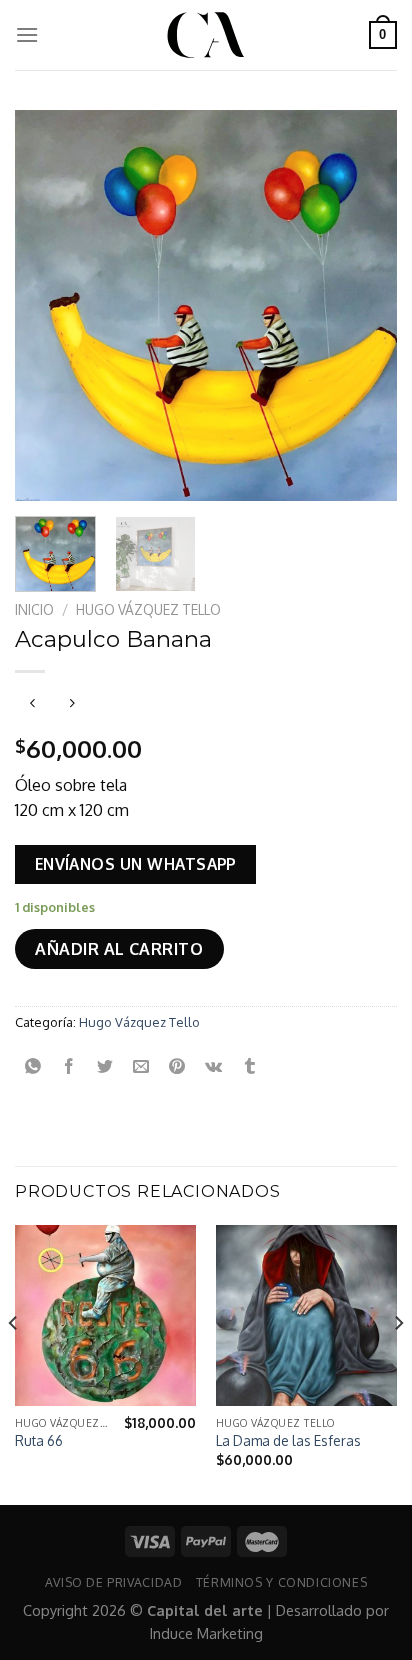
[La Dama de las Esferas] (306, 1315)
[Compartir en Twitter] (105, 1066)
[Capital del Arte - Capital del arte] (206, 35)
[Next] (364, 305)
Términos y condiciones (281, 1582)
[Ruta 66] (105, 1315)
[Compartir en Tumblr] (249, 1066)
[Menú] (27, 34)
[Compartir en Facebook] (69, 1066)
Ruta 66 (39, 1440)
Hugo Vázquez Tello (148, 609)
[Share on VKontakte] (213, 1066)
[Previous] (48, 305)
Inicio (34, 609)
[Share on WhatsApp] (33, 1066)
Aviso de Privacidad (114, 1582)
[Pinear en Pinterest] (177, 1066)
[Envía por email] (141, 1066)
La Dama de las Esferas (288, 1440)
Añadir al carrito (119, 949)
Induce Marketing (206, 1633)
